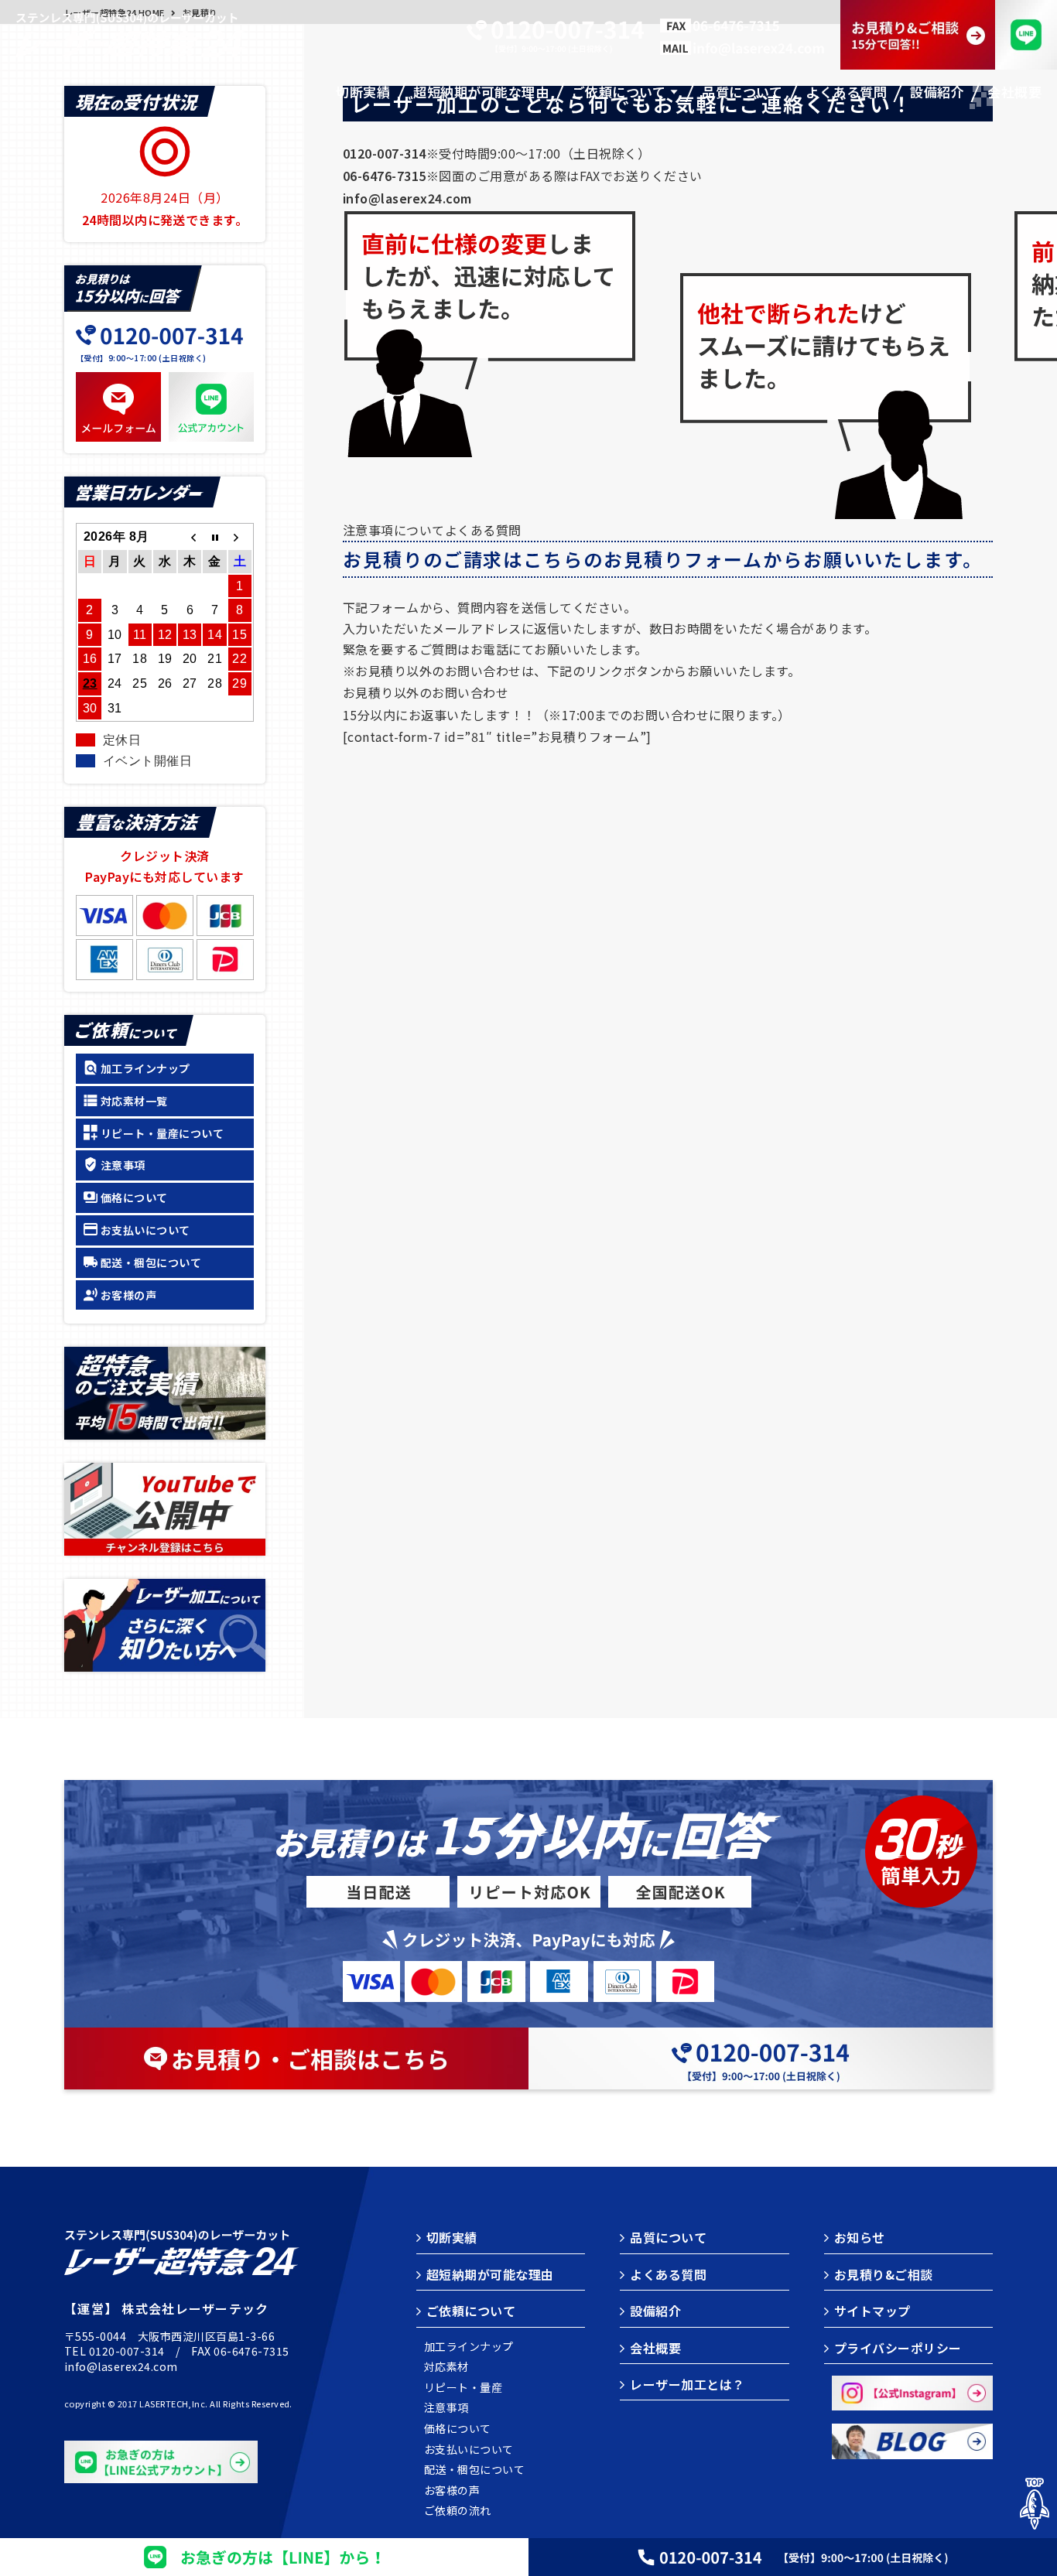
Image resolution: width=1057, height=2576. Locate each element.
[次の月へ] (240, 537)
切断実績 (452, 2237)
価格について (134, 1197)
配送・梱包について (151, 1262)
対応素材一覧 (134, 1101)
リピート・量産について (162, 1133)
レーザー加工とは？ (687, 2384)
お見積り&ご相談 (884, 2274)
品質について (668, 2237)
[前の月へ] (190, 537)
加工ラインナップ (145, 1068)
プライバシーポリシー (898, 2348)
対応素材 (446, 2367)
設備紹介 (655, 2311)
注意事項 (123, 1165)
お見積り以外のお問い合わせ (426, 692)
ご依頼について (471, 2311)
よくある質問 (483, 530)
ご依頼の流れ (458, 2511)
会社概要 (655, 2348)
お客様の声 (128, 1295)
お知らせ (860, 2237)
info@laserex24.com (121, 2366)
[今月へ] (214, 537)
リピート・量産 (463, 2388)
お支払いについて (145, 1230)
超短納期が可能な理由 (490, 2274)
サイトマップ (872, 2311)
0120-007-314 (127, 2351)
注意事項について (394, 530)
